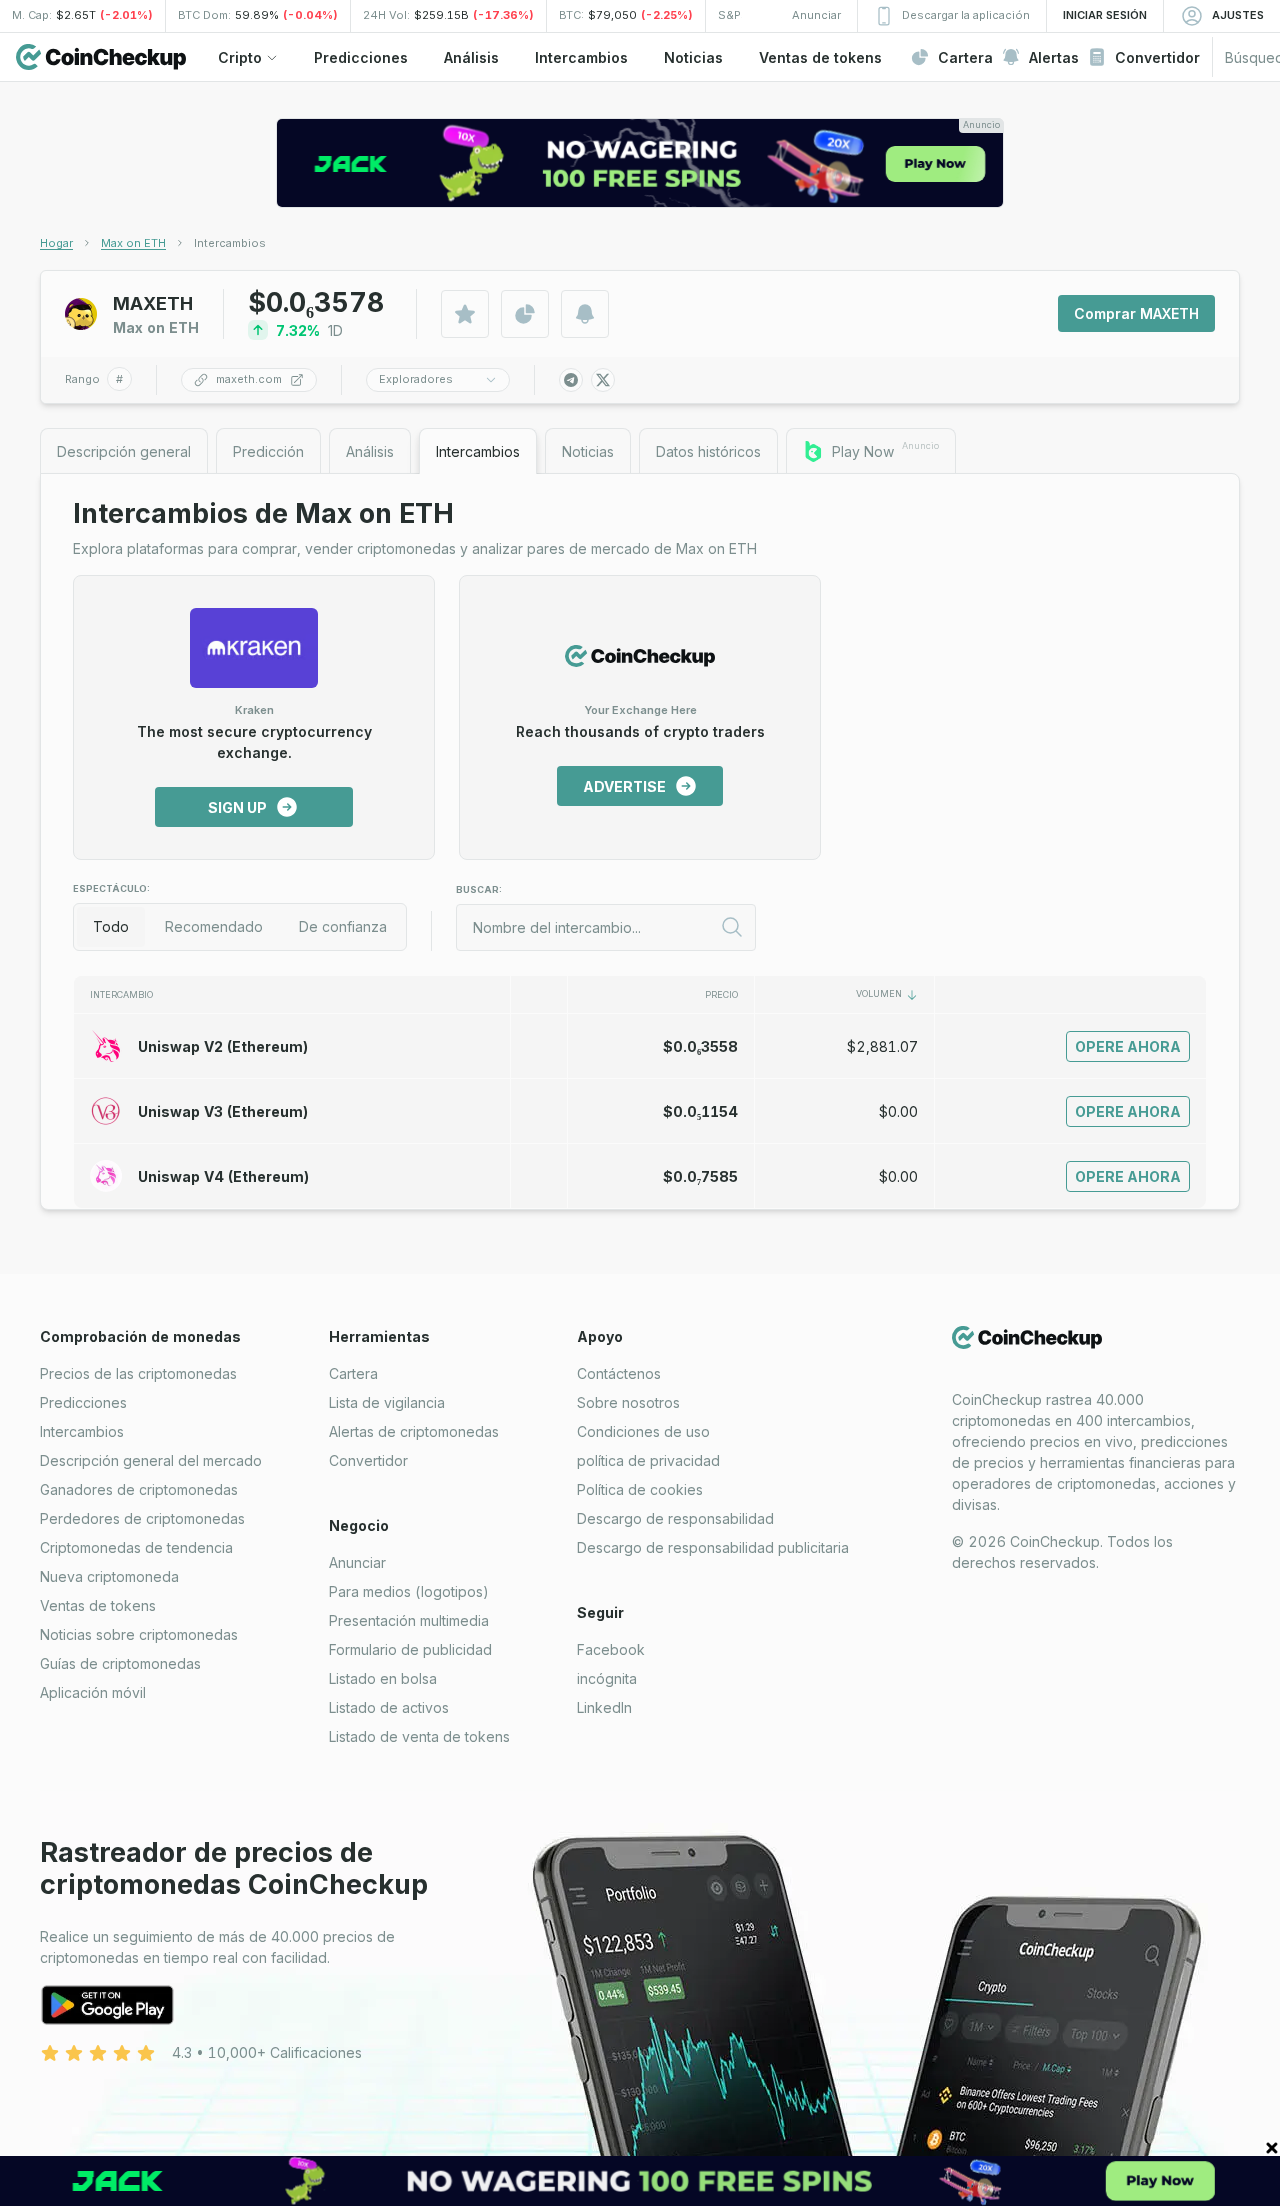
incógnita (607, 1678)
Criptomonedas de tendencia (136, 1547)
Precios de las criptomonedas (138, 1373)
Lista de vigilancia (387, 1402)
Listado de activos (389, 1707)
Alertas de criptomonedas (414, 1431)
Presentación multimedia (409, 1620)
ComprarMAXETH (1136, 313)
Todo (111, 926)
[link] (230, 243)
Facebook (611, 1649)
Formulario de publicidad (410, 1649)
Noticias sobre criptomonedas (139, 1634)
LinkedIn (604, 1707)
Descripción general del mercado (151, 1460)
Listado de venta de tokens (419, 1736)
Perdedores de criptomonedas (142, 1518)
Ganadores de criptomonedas (139, 1489)
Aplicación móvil (93, 1692)
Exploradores (416, 379)
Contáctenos (619, 1373)
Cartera (353, 1373)
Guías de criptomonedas (120, 1663)
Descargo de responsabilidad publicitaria (713, 1547)
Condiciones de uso (643, 1431)
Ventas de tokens (98, 1605)
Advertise (624, 786)
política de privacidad (648, 1460)
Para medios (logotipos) (409, 1591)
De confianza (343, 926)
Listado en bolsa (383, 1678)
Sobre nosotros (628, 1402)
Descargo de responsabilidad (675, 1518)
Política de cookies (640, 1489)
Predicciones (83, 1402)
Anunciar (357, 1562)
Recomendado (214, 926)
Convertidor (368, 1460)
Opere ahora (1128, 1046)
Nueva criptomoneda (109, 1576)
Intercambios (82, 1431)
